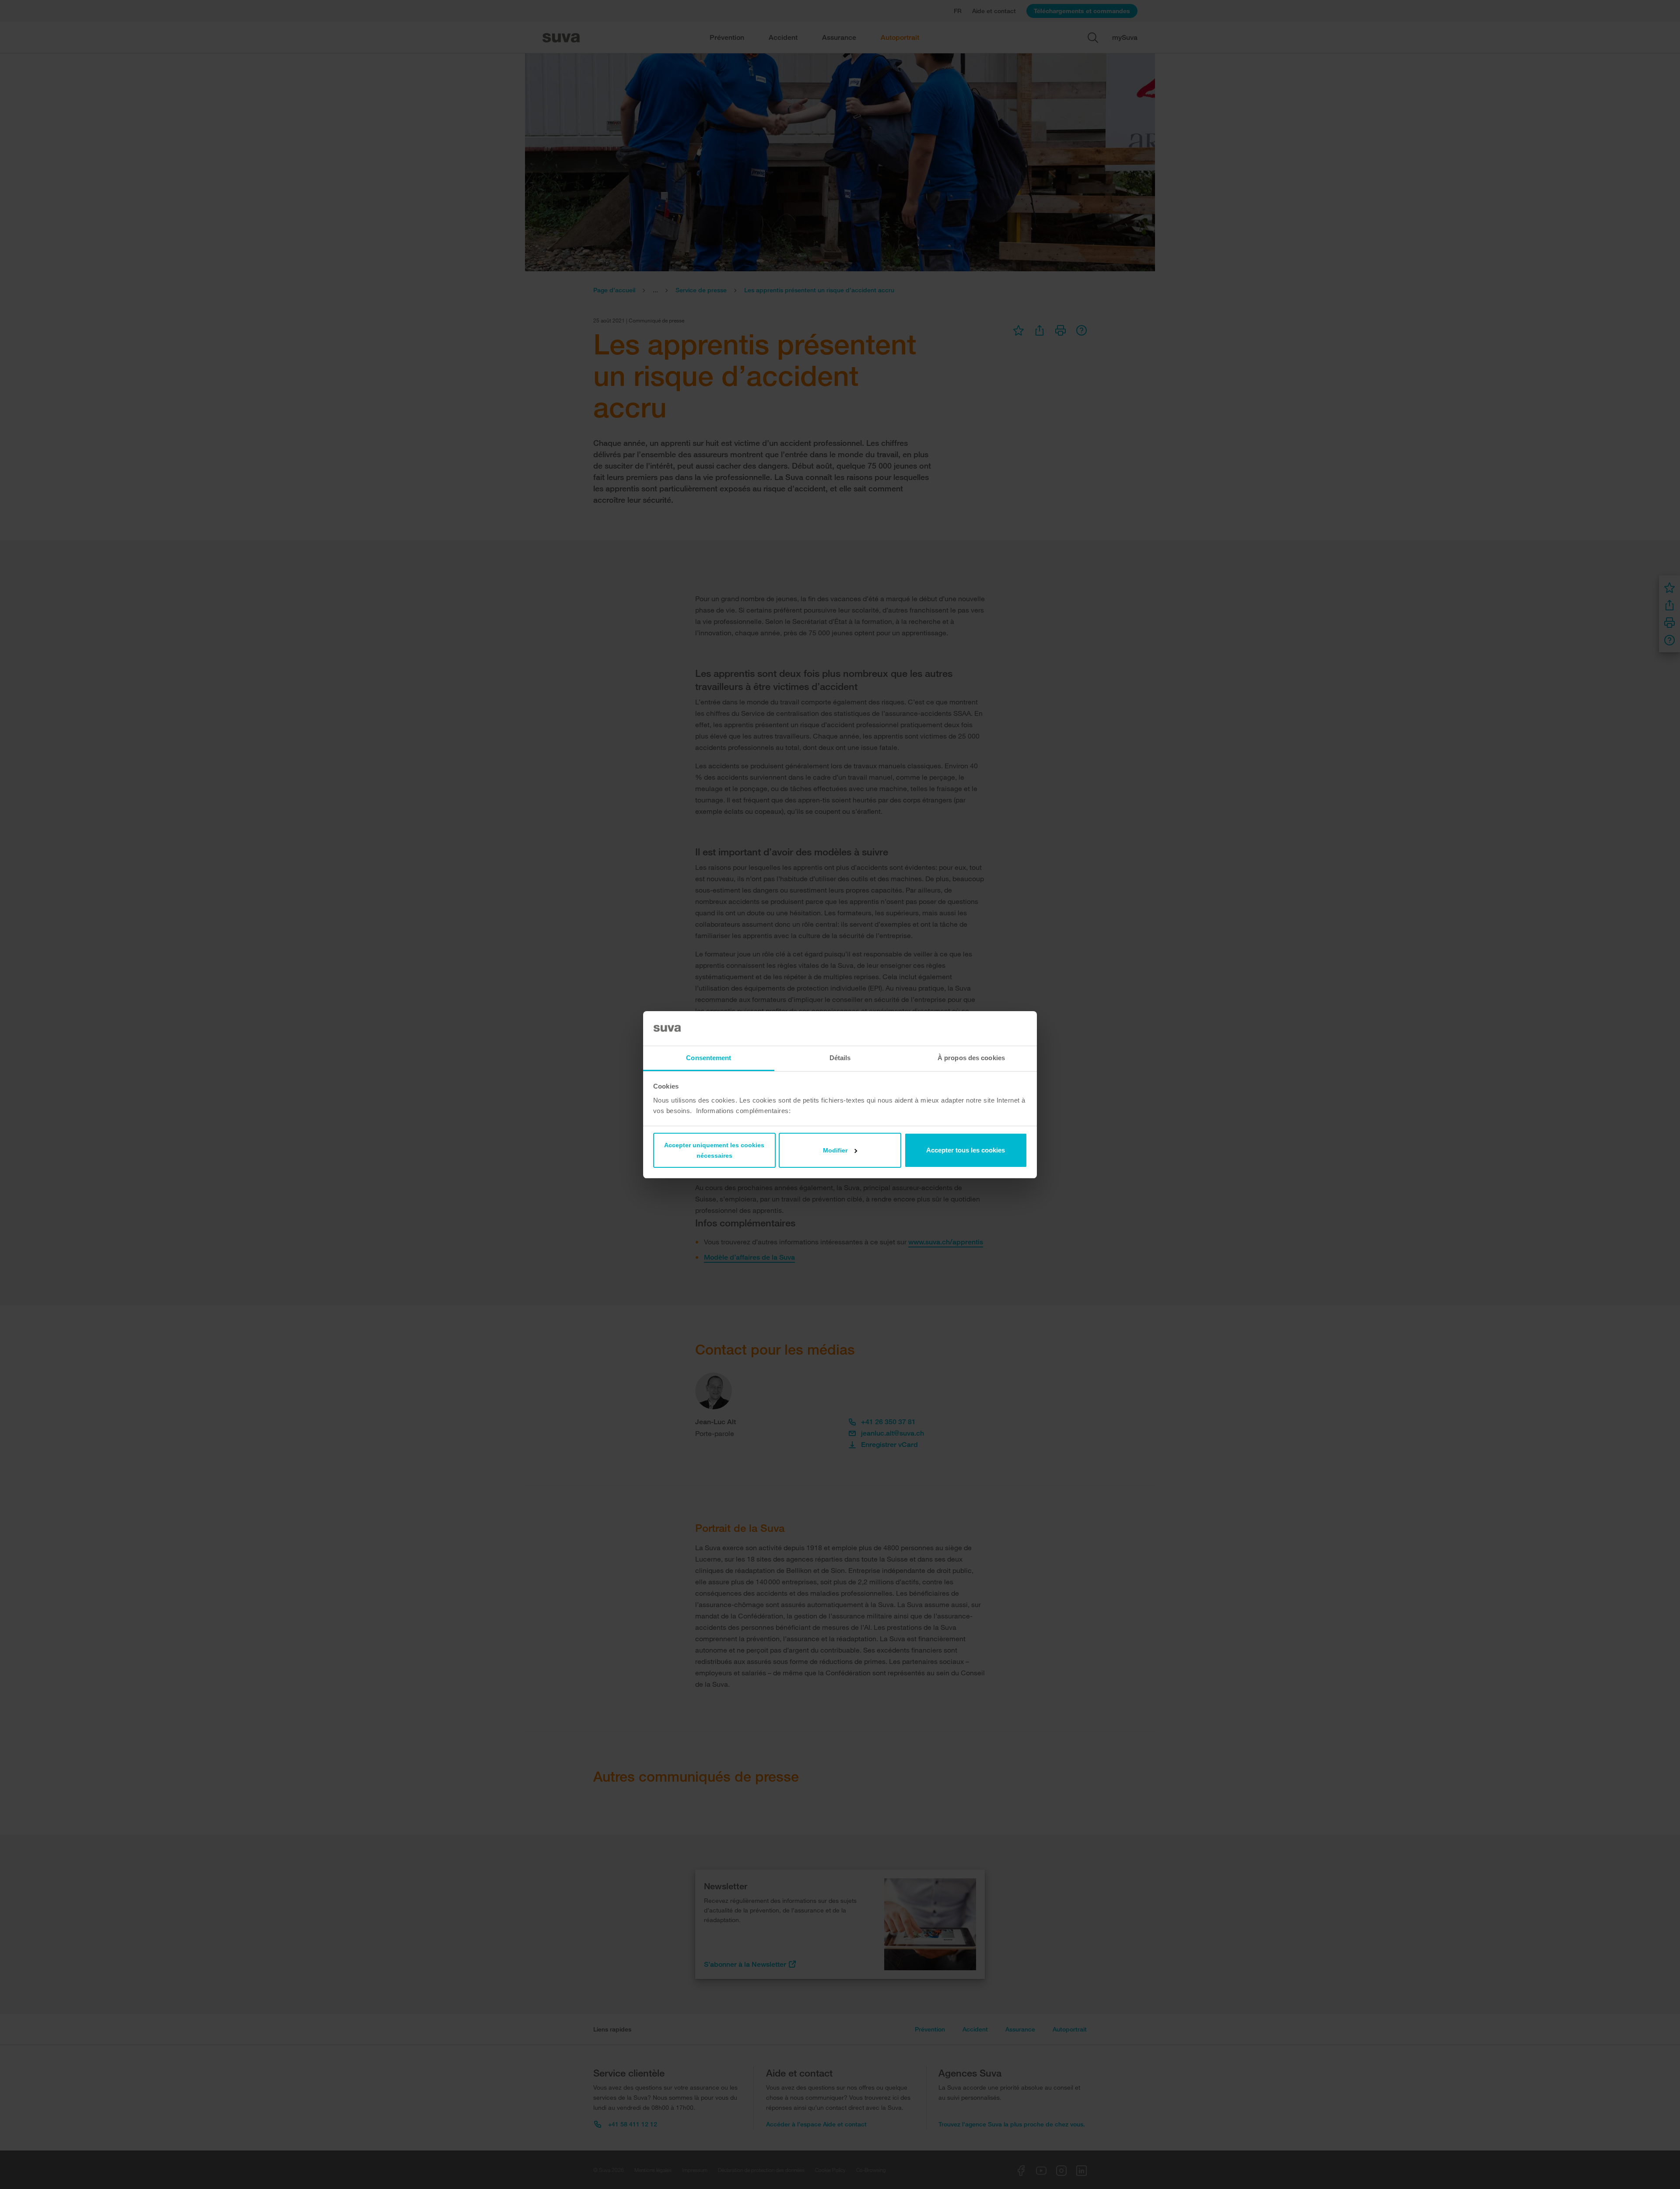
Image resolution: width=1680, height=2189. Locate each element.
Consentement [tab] (709, 1058)
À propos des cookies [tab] (971, 1058)
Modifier (835, 1150)
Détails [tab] (840, 1058)
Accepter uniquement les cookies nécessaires (714, 1150)
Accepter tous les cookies (966, 1150)
